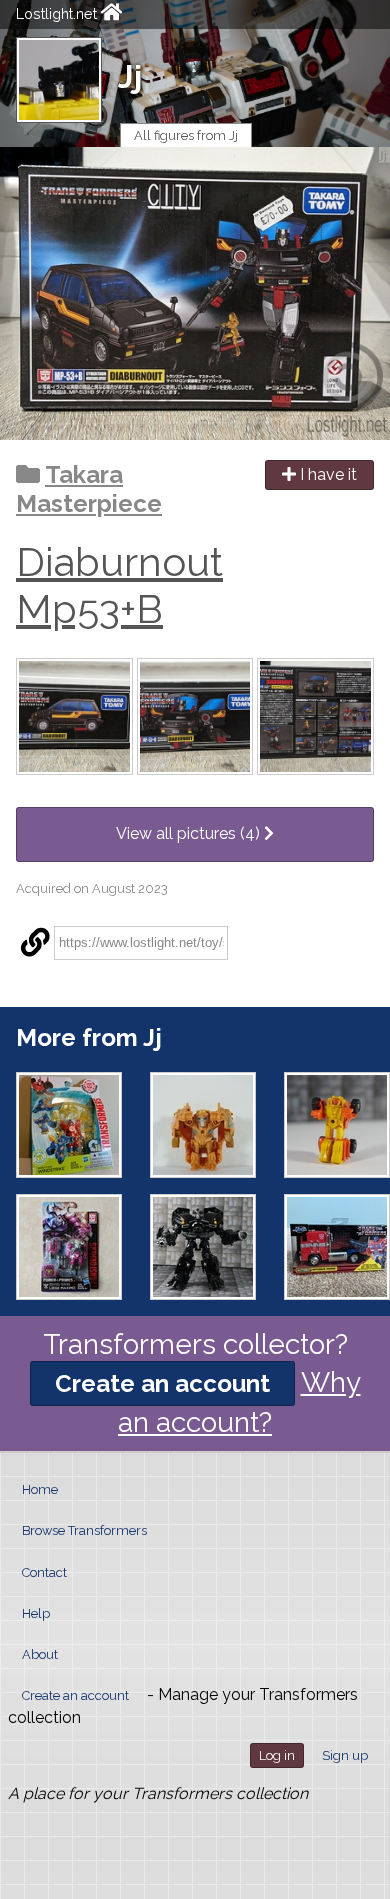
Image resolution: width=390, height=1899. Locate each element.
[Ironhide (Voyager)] (203, 1247)
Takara (84, 474)
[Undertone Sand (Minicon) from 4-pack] (203, 1125)
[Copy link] (35, 943)
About (40, 1654)
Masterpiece (89, 503)
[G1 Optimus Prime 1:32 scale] (337, 1247)
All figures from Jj (186, 135)
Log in (277, 1755)
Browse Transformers (84, 1530)
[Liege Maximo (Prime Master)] (69, 1247)
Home (40, 1489)
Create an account (162, 1383)
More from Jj (89, 1037)
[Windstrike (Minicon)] (69, 1125)
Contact (44, 1572)
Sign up (345, 1755)
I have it (326, 474)
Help (36, 1613)
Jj (130, 76)
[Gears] (337, 1125)
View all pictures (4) (190, 833)
